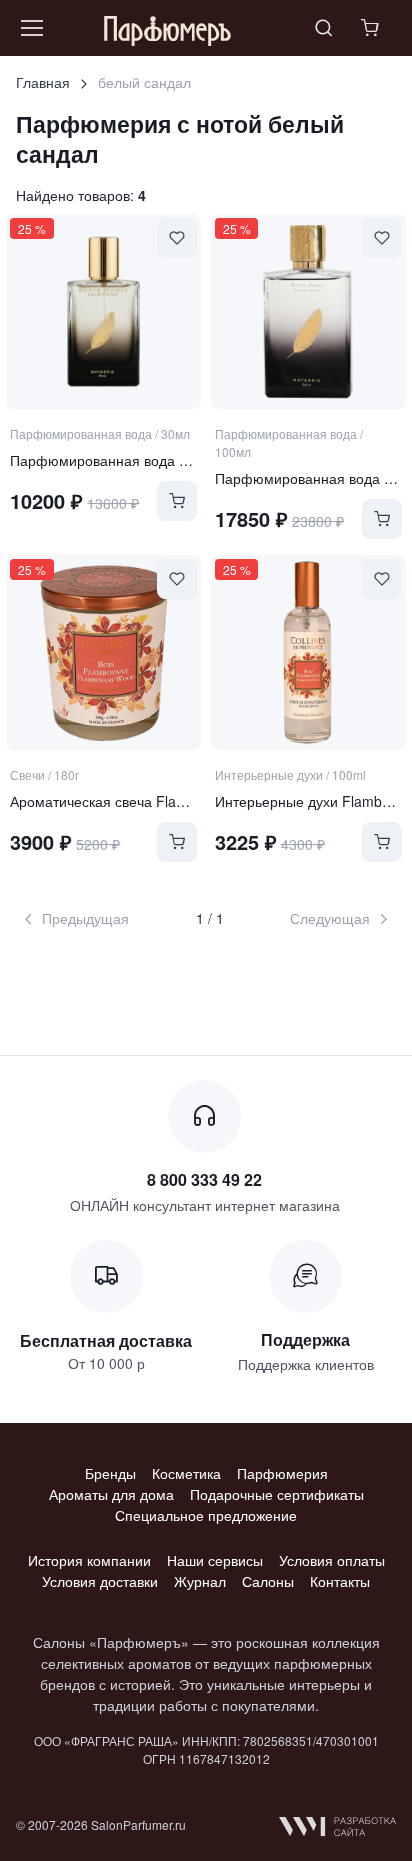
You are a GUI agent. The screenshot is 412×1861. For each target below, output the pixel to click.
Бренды (110, 1473)
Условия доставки (100, 1581)
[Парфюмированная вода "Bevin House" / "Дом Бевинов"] (103, 311)
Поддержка (305, 1339)
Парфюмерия (282, 1473)
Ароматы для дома (111, 1494)
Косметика (186, 1473)
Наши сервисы (215, 1560)
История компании (89, 1560)
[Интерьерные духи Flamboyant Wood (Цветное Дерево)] (308, 652)
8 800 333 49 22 (204, 1179)
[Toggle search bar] (324, 28)
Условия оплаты (332, 1560)
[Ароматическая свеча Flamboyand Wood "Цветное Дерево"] (103, 652)
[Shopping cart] (372, 28)
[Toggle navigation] (31, 28)
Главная (43, 82)
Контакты (340, 1581)
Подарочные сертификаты (277, 1494)
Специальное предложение (206, 1515)
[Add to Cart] (177, 501)
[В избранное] (177, 238)
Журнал (200, 1581)
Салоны (268, 1581)
